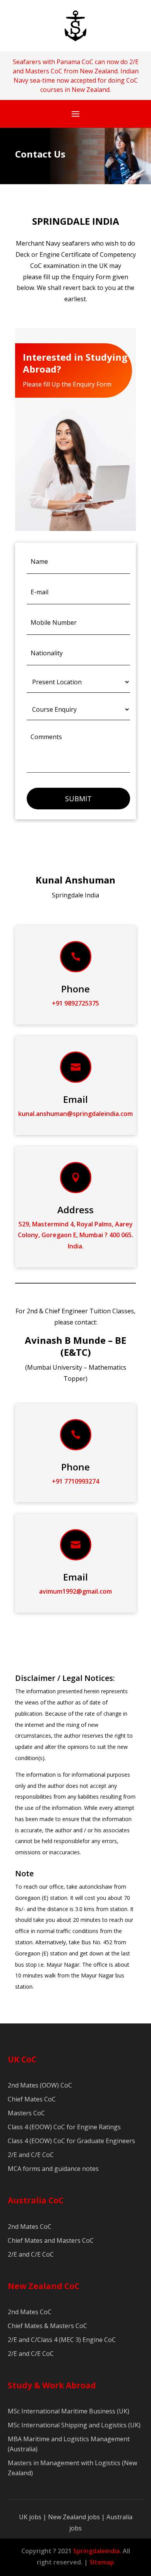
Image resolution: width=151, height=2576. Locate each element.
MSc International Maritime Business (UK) (69, 2411)
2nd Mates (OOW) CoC (40, 2085)
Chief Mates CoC (32, 2099)
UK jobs (30, 2517)
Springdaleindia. (97, 2551)
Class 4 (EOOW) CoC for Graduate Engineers (71, 2141)
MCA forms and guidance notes (53, 2169)
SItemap (102, 2562)
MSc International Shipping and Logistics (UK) (74, 2425)
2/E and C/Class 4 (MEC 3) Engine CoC (62, 2340)
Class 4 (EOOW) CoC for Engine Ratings (64, 2127)
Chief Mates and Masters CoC (51, 2240)
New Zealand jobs (75, 2517)
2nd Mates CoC (30, 2227)
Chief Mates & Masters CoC (47, 2326)
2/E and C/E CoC (31, 2155)
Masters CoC (26, 2113)
